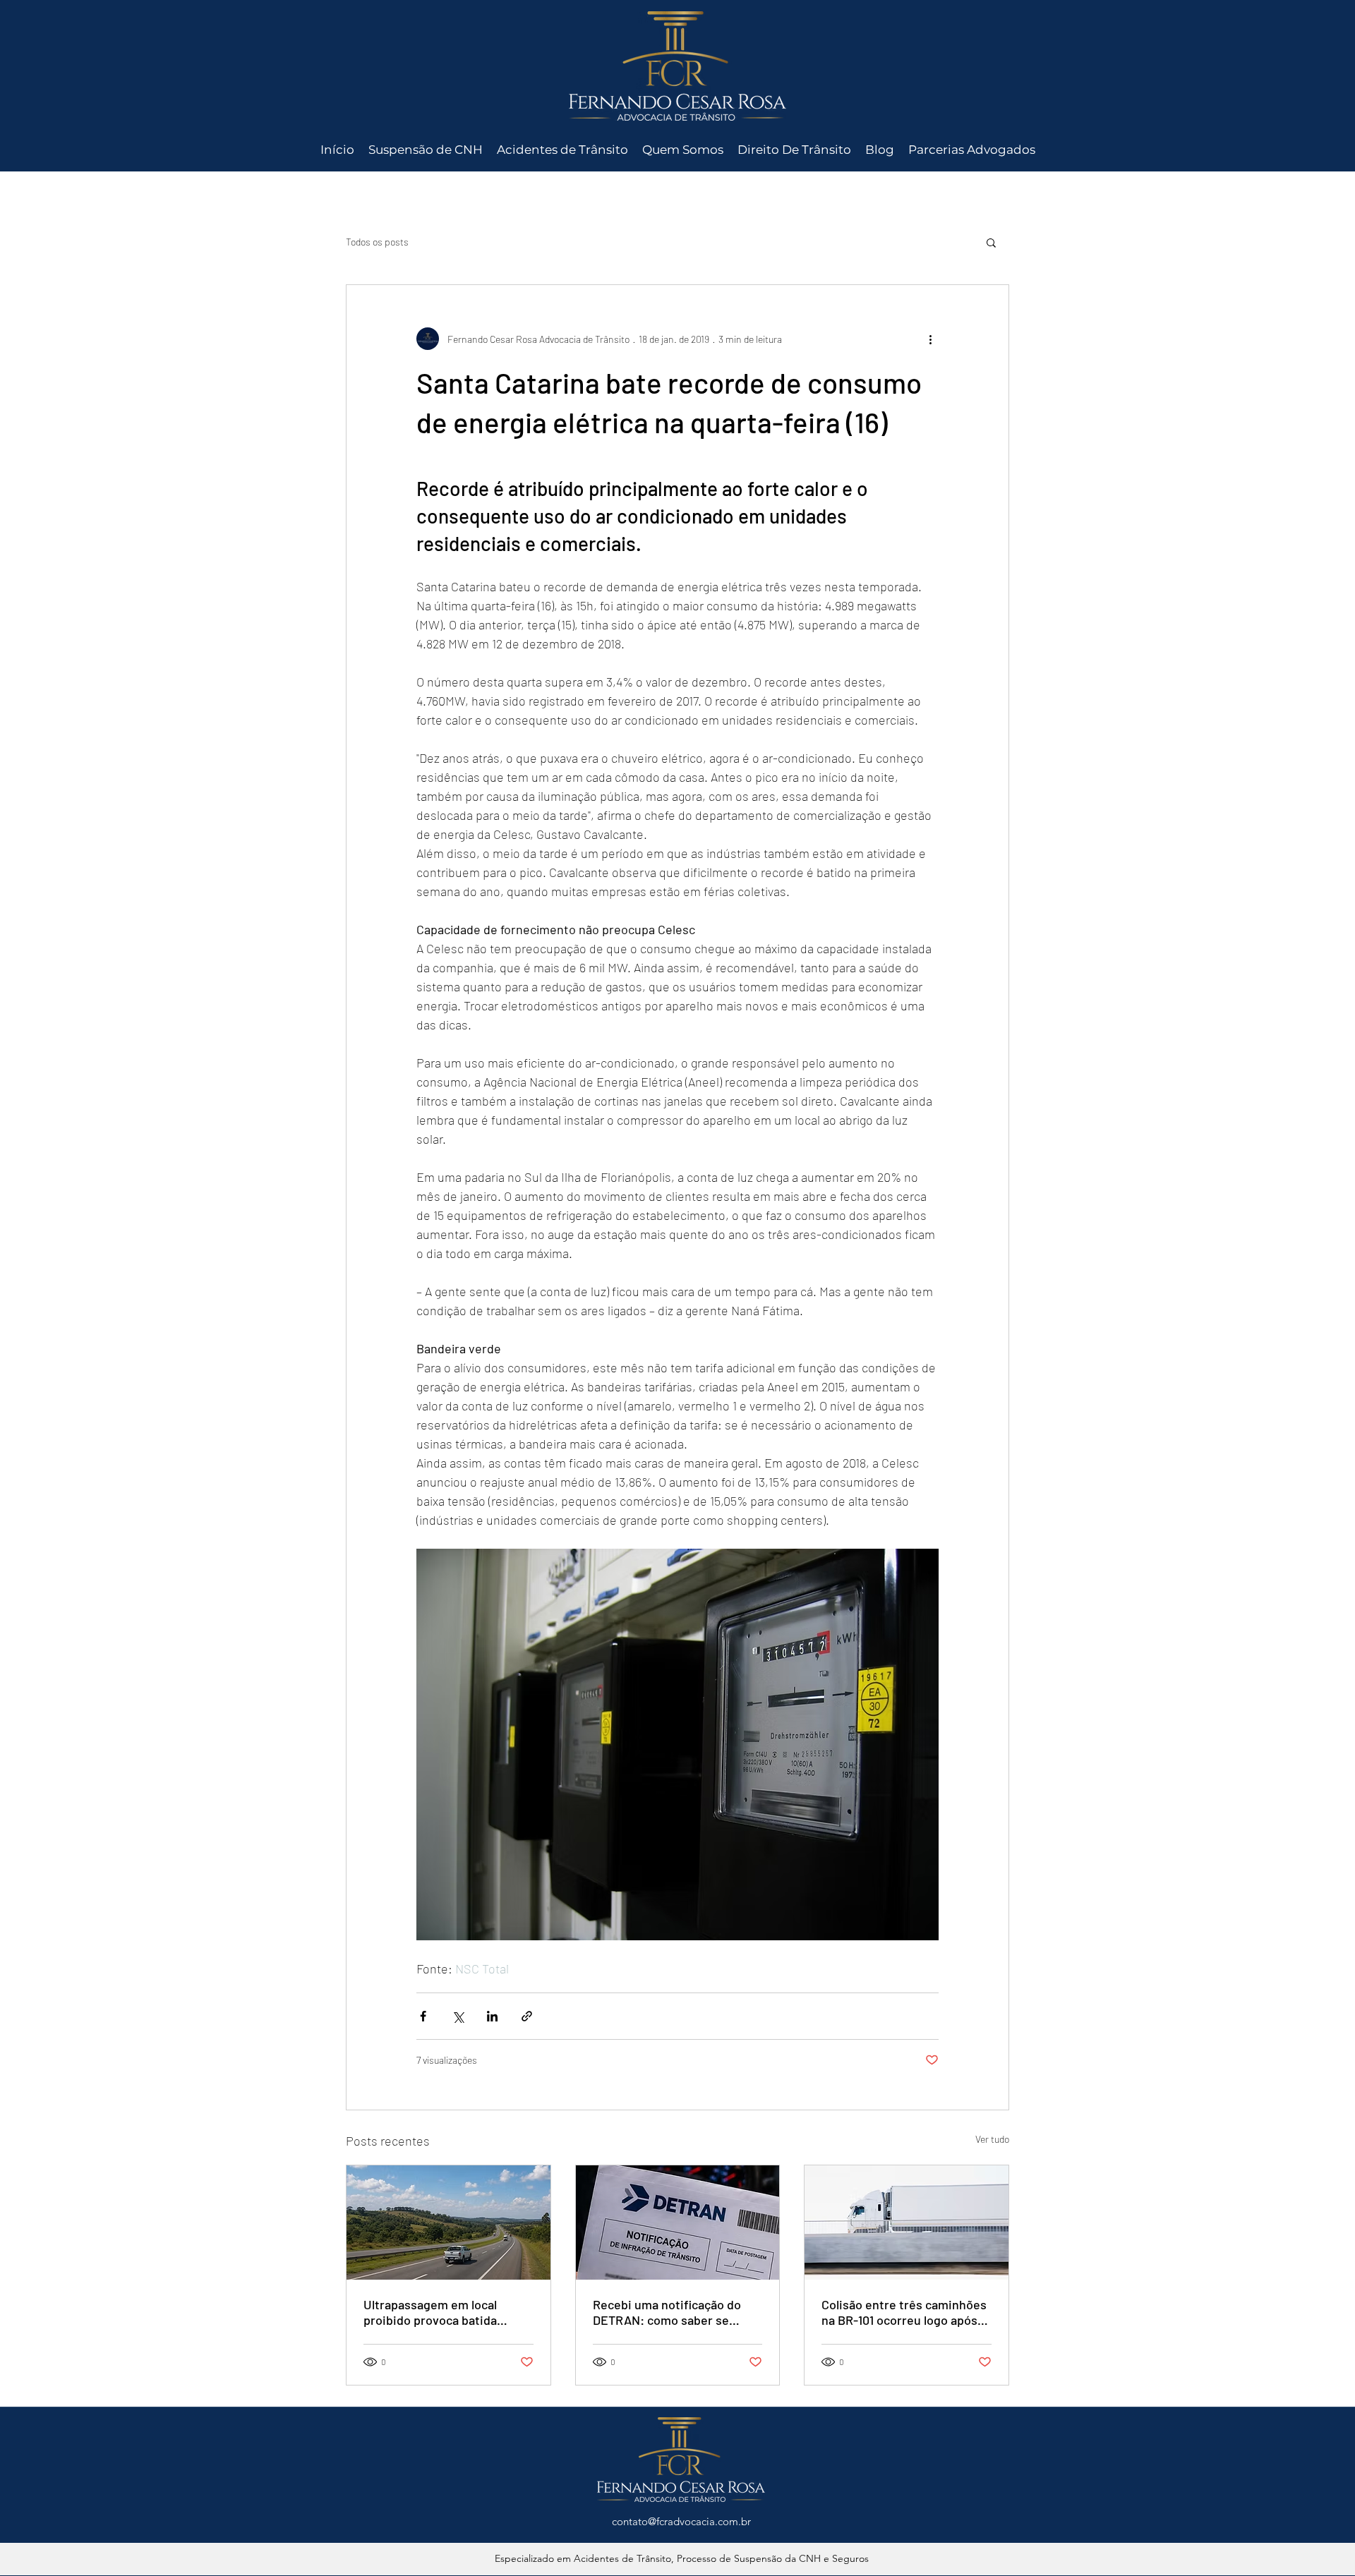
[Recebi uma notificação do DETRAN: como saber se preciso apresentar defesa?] (678, 2223)
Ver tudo (992, 2139)
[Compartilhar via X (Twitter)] (458, 2016)
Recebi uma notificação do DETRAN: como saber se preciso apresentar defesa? (670, 2312)
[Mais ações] (930, 339)
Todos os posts (377, 242)
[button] (991, 242)
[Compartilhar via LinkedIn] (492, 2016)
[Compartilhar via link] (527, 2016)
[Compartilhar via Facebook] (423, 2016)
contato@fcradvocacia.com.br (681, 2521)
